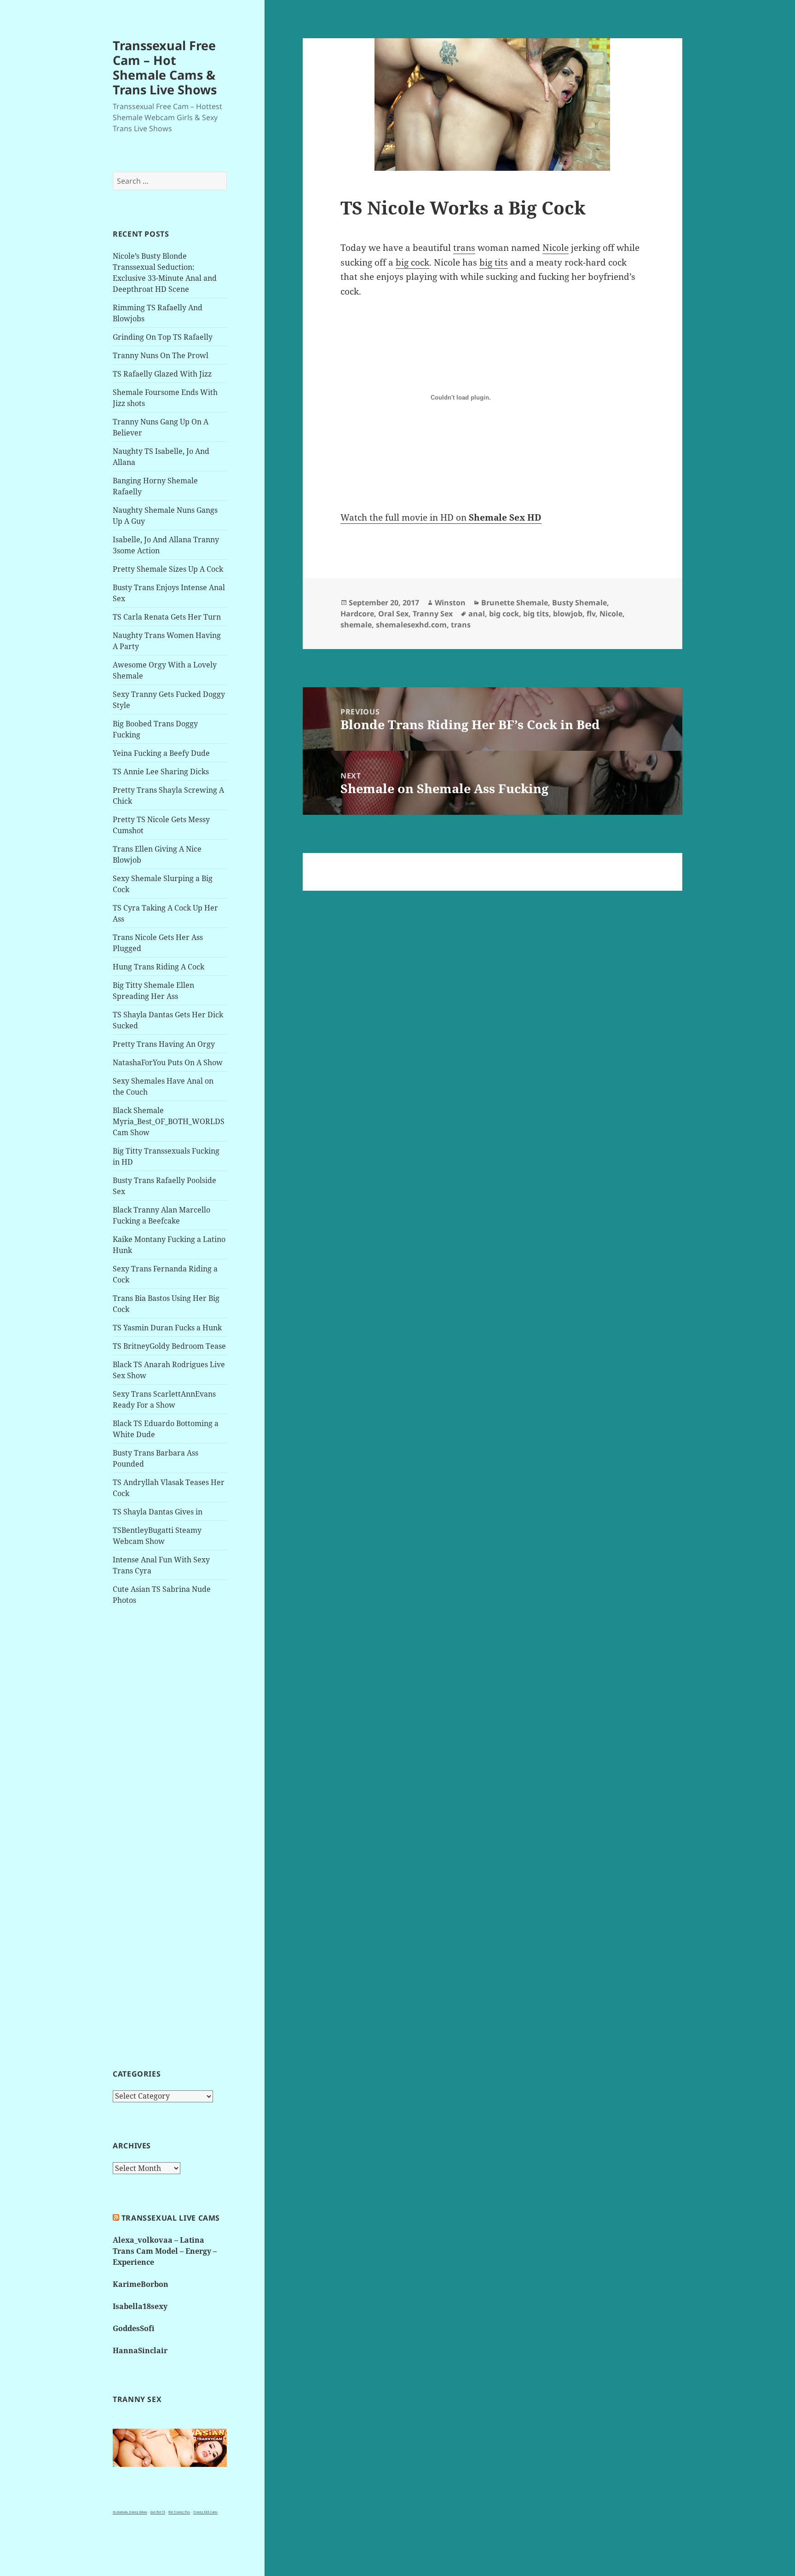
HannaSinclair (140, 2350)
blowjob (568, 614)
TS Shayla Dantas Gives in (158, 1512)
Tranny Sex (433, 614)
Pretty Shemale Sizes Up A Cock (168, 569)
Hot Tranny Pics (179, 2512)
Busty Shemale (579, 603)
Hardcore (357, 614)
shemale (356, 625)
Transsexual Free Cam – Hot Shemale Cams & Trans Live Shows (165, 67)
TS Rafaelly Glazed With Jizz (162, 374)
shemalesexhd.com (411, 625)
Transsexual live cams (171, 2218)
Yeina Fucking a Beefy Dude (161, 753)
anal (477, 614)
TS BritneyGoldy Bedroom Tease (169, 1346)
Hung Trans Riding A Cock (158, 967)
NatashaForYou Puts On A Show (168, 1062)
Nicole (556, 248)
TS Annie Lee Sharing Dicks (161, 772)
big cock (412, 262)
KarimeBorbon (141, 2284)
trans (464, 248)
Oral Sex (393, 614)
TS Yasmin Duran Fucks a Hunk (167, 1328)
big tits (494, 262)
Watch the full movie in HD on (441, 517)
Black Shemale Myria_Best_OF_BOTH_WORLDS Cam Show (169, 1121)
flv (591, 614)
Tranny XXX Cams (205, 2512)
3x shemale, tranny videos (130, 2512)
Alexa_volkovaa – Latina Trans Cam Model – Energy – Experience (165, 2251)
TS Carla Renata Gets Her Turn (167, 617)
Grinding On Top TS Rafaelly (163, 337)
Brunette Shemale (515, 603)
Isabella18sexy (140, 2306)
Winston (450, 603)
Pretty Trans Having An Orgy (164, 1044)
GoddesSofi (134, 2328)
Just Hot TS (158, 2512)
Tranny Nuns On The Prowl (161, 355)
